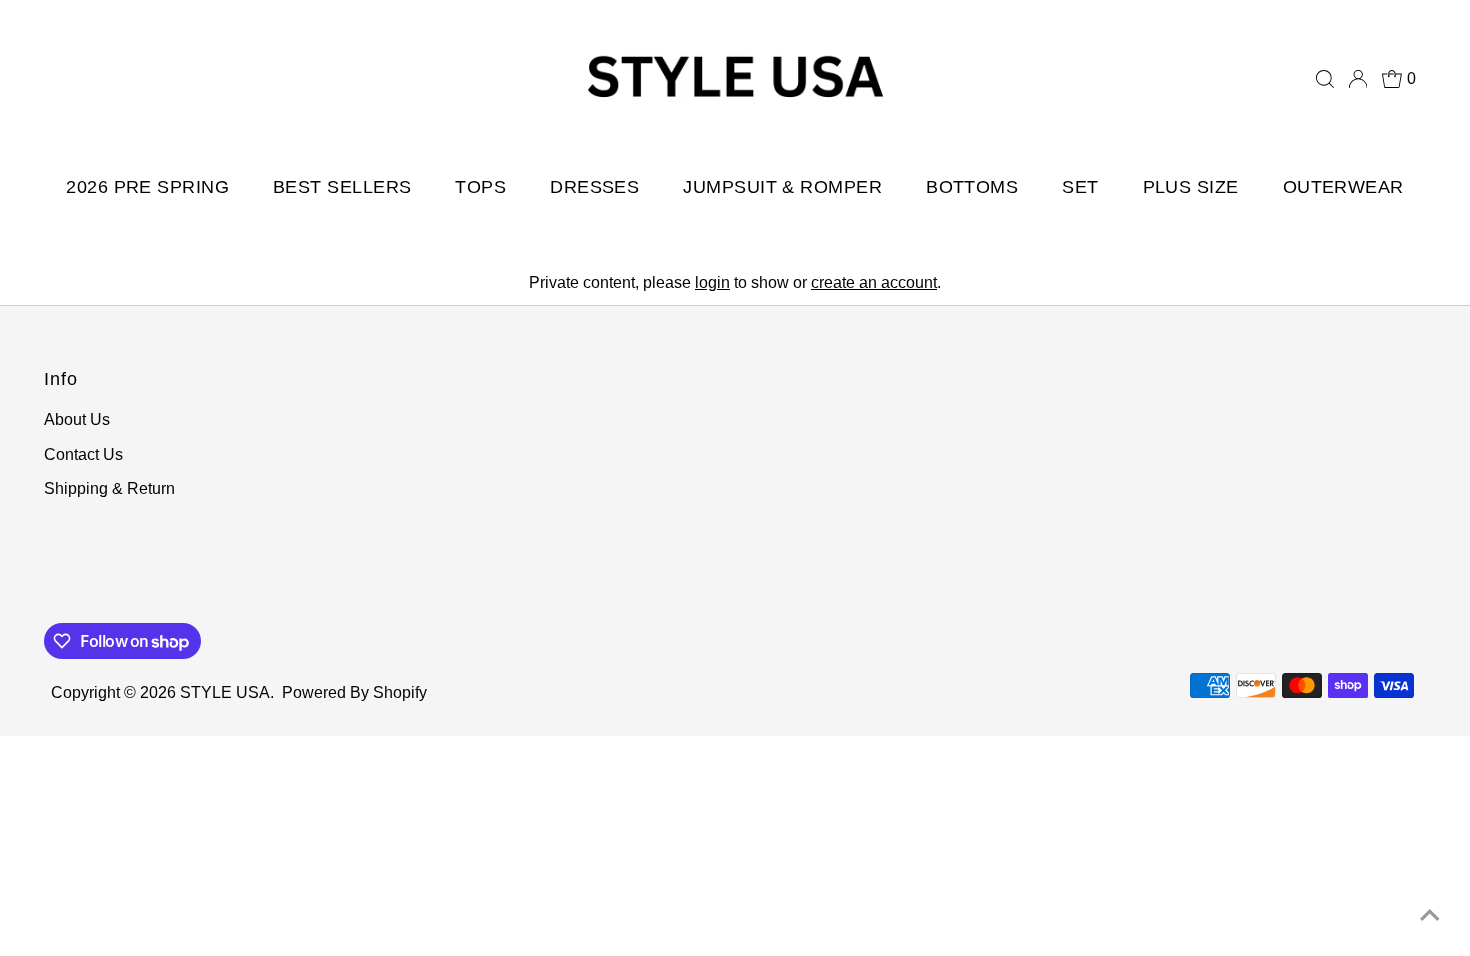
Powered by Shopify (354, 692)
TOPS (480, 187)
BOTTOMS (972, 187)
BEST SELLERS (342, 187)
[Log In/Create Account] (1358, 79)
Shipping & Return (109, 488)
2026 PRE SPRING (147, 187)
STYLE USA (225, 692)
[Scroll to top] (1430, 916)
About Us (77, 419)
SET (1080, 187)
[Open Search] (1325, 79)
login (712, 282)
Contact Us (83, 454)
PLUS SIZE (1191, 187)
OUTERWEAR (1343, 187)
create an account (874, 282)
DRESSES (594, 187)
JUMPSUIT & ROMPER (782, 187)
